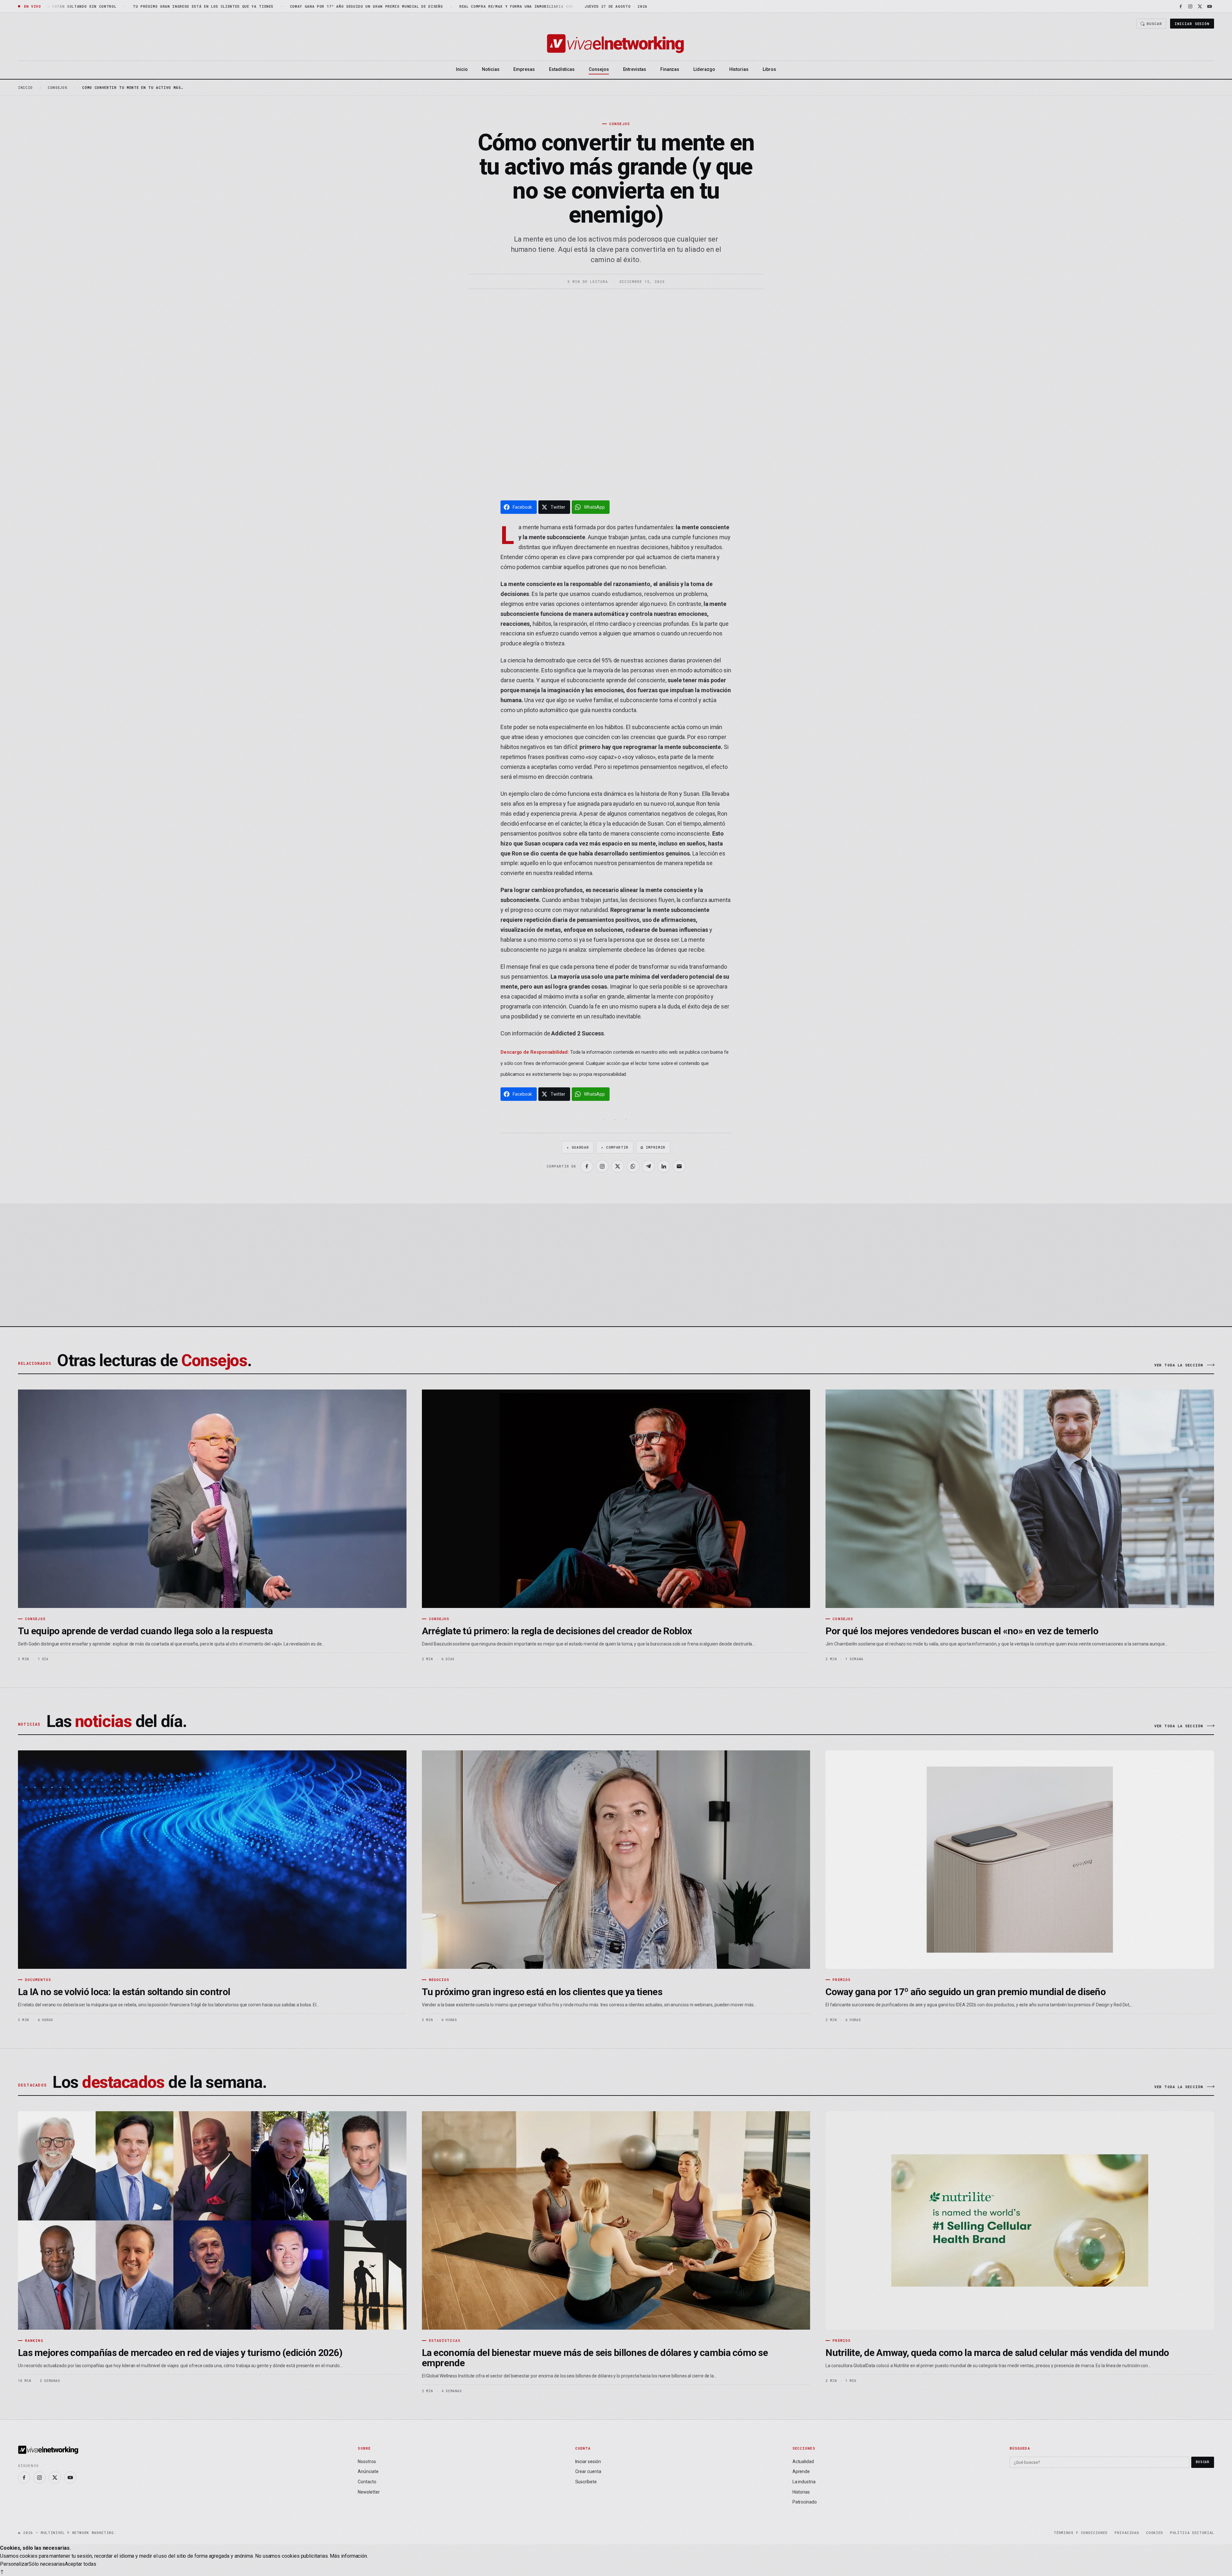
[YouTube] (1210, 6)
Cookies (1155, 2533)
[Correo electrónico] (679, 1166)
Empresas (524, 69)
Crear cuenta (588, 2471)
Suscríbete (586, 2482)
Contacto (367, 2482)
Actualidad (803, 2461)
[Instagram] (1190, 6)
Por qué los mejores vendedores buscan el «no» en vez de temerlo (962, 1631)
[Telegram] (648, 1166)
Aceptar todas (81, 2564)
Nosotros (367, 2461)
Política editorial (1192, 2533)
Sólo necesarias (47, 2564)
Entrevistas (635, 69)
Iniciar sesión (1192, 24)
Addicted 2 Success (577, 1033)
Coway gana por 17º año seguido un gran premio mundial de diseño (966, 1992)
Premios (842, 1980)
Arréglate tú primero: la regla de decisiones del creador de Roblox (557, 1631)
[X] (1200, 6)
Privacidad (1127, 2533)
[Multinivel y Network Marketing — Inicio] (616, 44)
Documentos (38, 1980)
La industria (804, 2482)
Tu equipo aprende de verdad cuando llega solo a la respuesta (145, 1631)
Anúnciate (368, 2471)
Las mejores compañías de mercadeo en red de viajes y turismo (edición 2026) (180, 2353)
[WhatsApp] (633, 1166)
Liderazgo (704, 69)
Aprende (801, 2471)
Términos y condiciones (1081, 2533)
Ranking (34, 2340)
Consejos (599, 69)
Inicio (462, 69)
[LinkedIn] (664, 1166)
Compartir (615, 1147)
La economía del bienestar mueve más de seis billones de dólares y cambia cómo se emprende (595, 2358)
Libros (769, 69)
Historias (739, 69)
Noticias (491, 69)
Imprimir (653, 1147)
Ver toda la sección (1179, 1365)
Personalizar (14, 2564)
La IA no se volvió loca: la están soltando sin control (124, 1992)
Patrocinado (805, 2502)
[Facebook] (1181, 6)
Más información (348, 2556)
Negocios (439, 1980)
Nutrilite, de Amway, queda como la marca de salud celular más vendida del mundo (997, 2353)
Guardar (578, 1147)
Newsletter (369, 2492)
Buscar (1154, 24)
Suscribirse (1181, 1284)
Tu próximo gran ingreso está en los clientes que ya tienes (542, 1992)
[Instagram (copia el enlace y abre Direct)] (602, 1166)
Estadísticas (562, 69)
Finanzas (670, 69)
